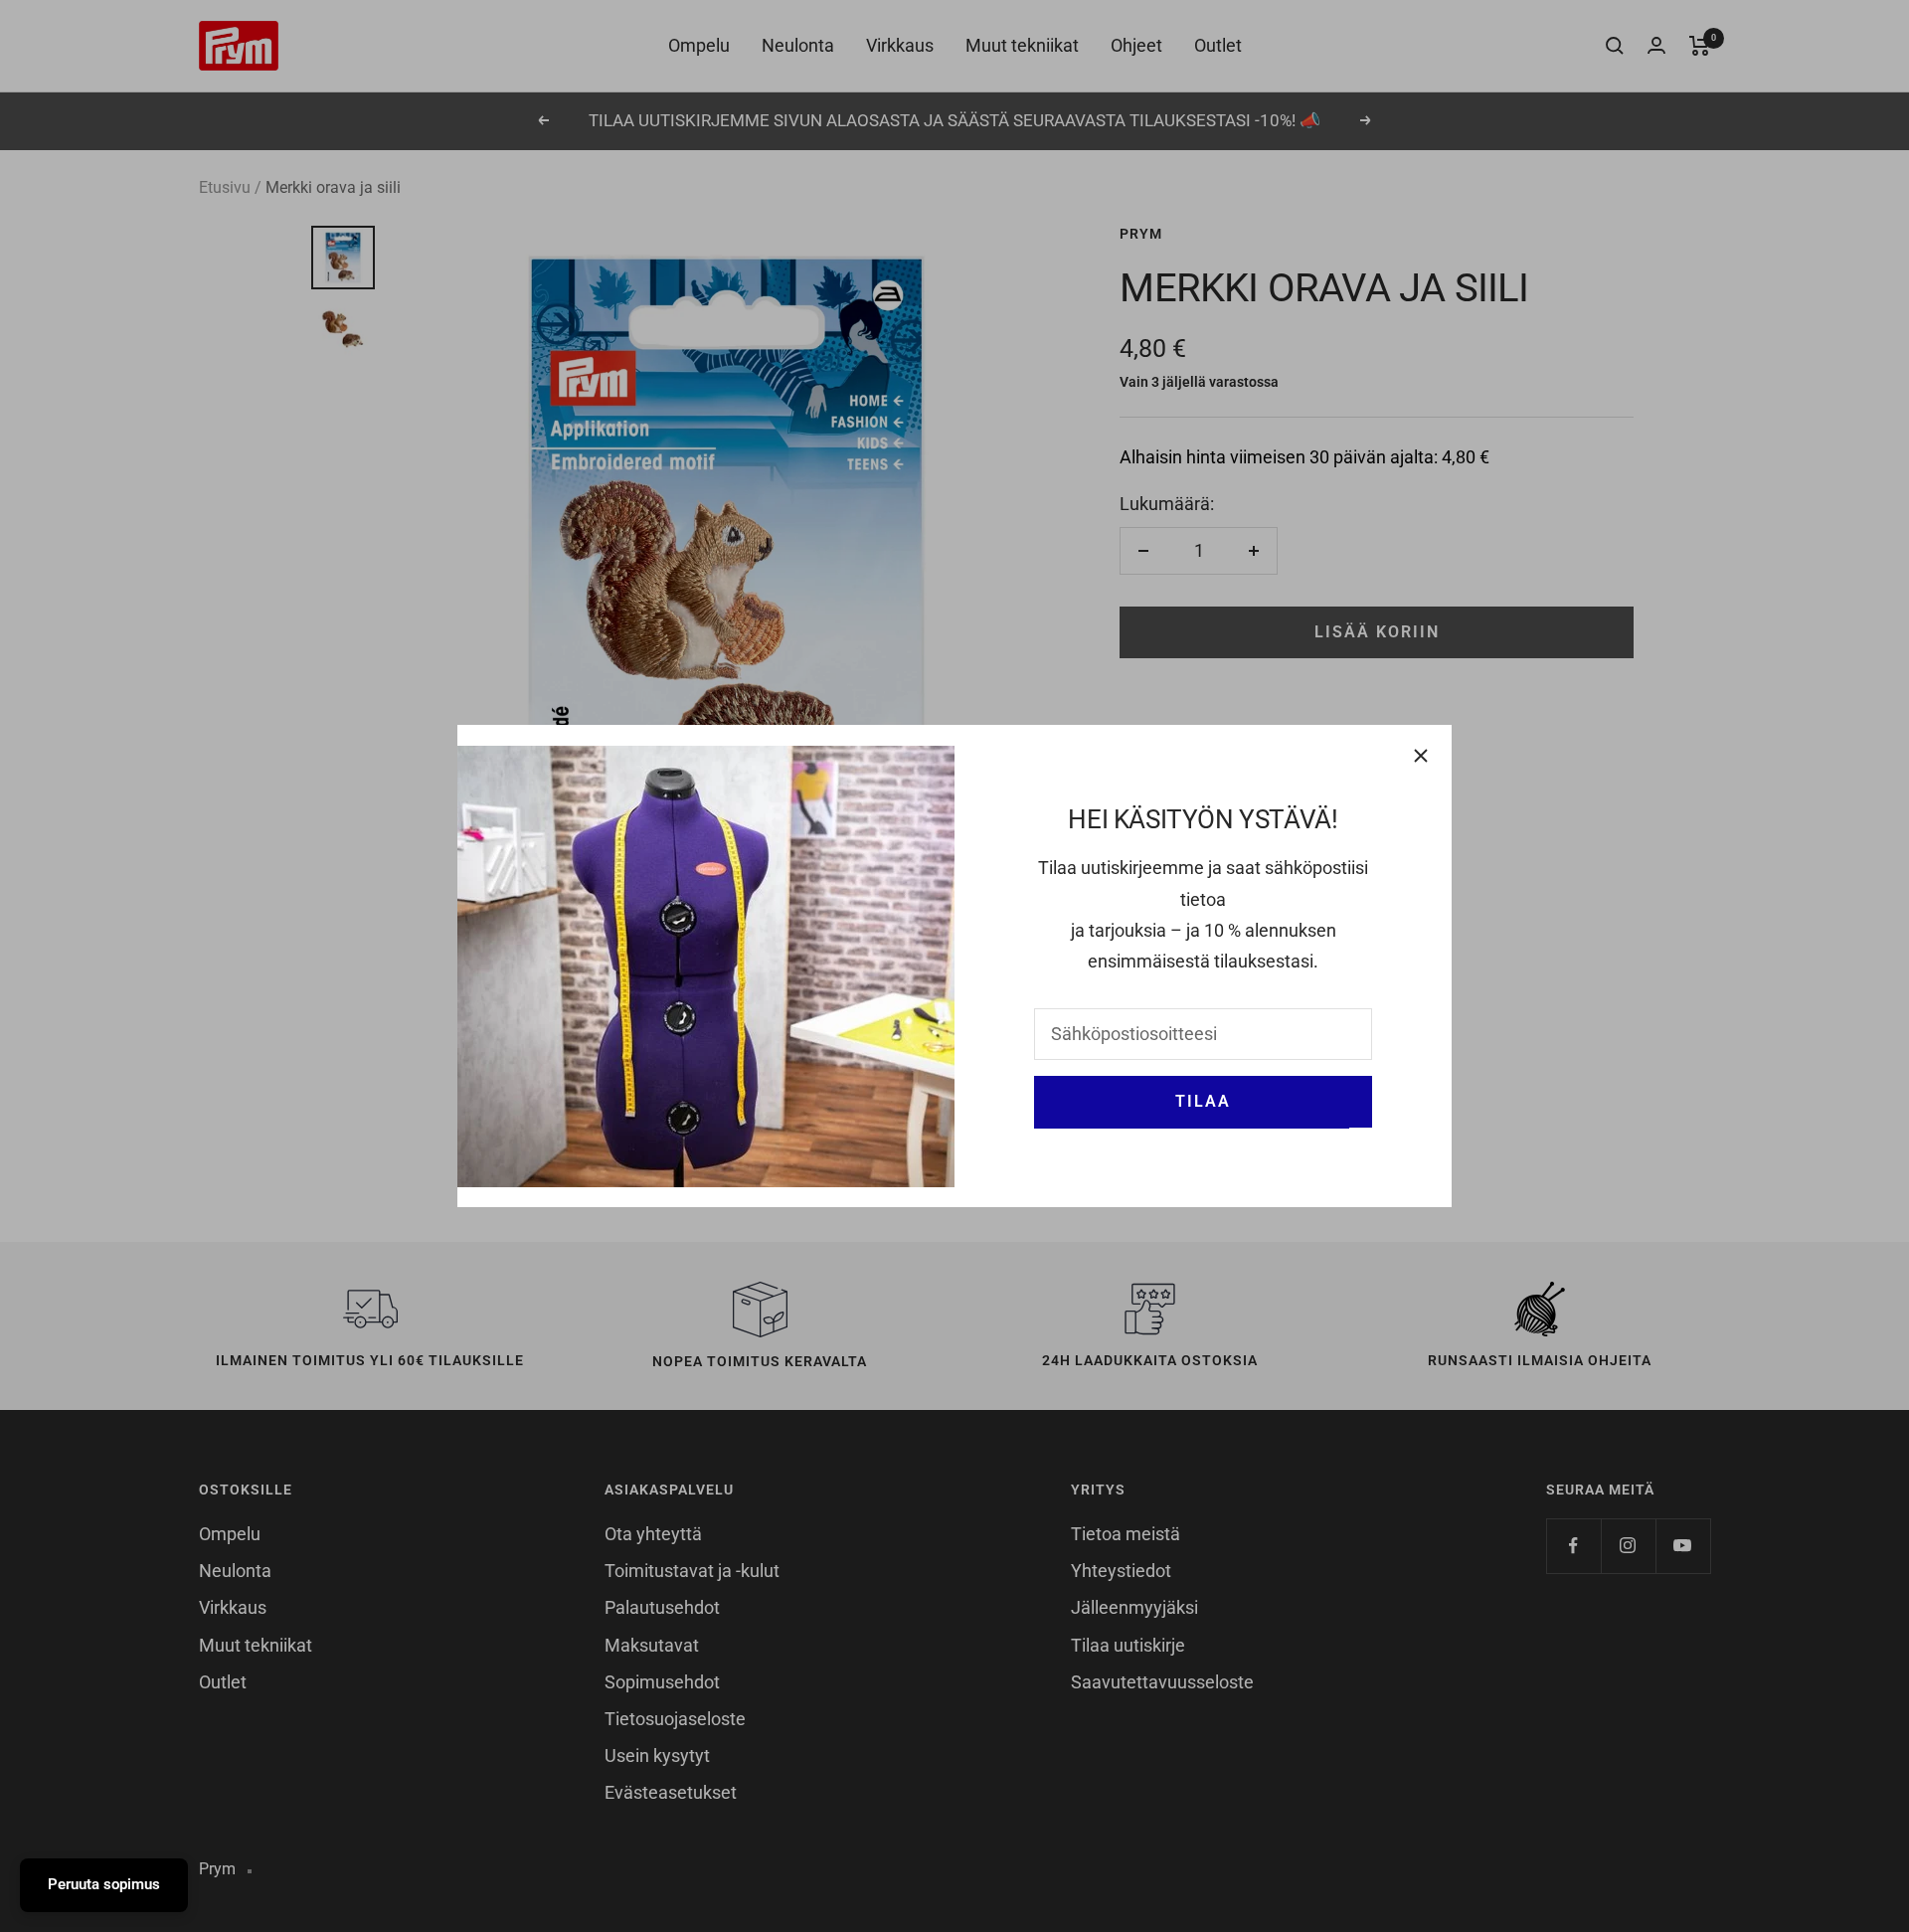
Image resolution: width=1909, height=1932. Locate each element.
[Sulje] (1421, 756)
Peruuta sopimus (104, 1884)
